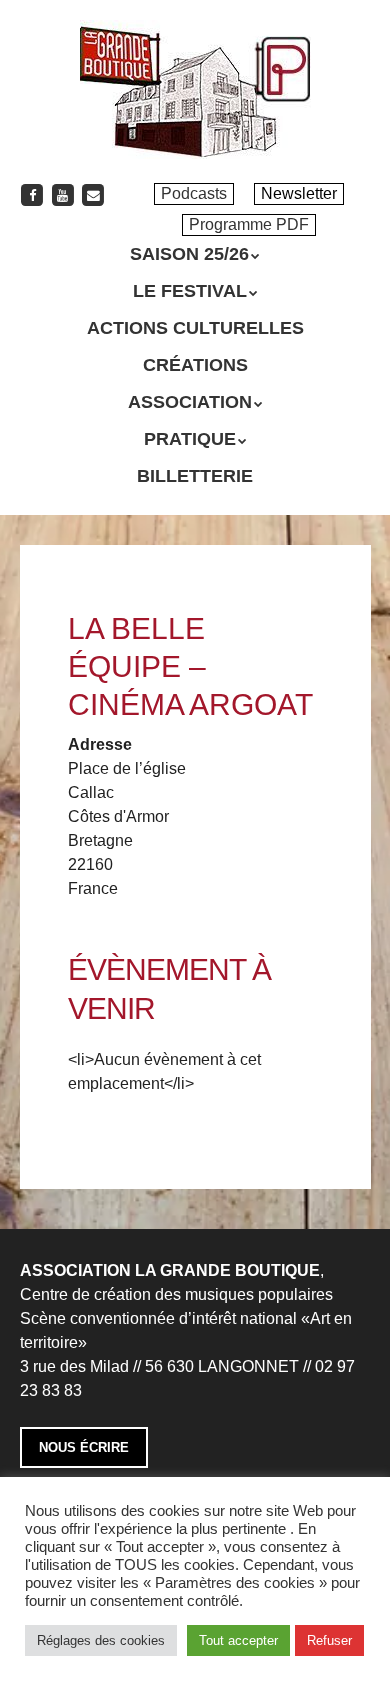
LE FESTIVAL (190, 291)
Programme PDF (249, 224)
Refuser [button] (329, 1640)
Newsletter (299, 193)
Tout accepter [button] (238, 1640)
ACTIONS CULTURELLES (195, 328)
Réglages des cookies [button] (101, 1640)
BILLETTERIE (195, 476)
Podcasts (194, 193)
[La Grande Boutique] (195, 130)
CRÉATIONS (195, 365)
